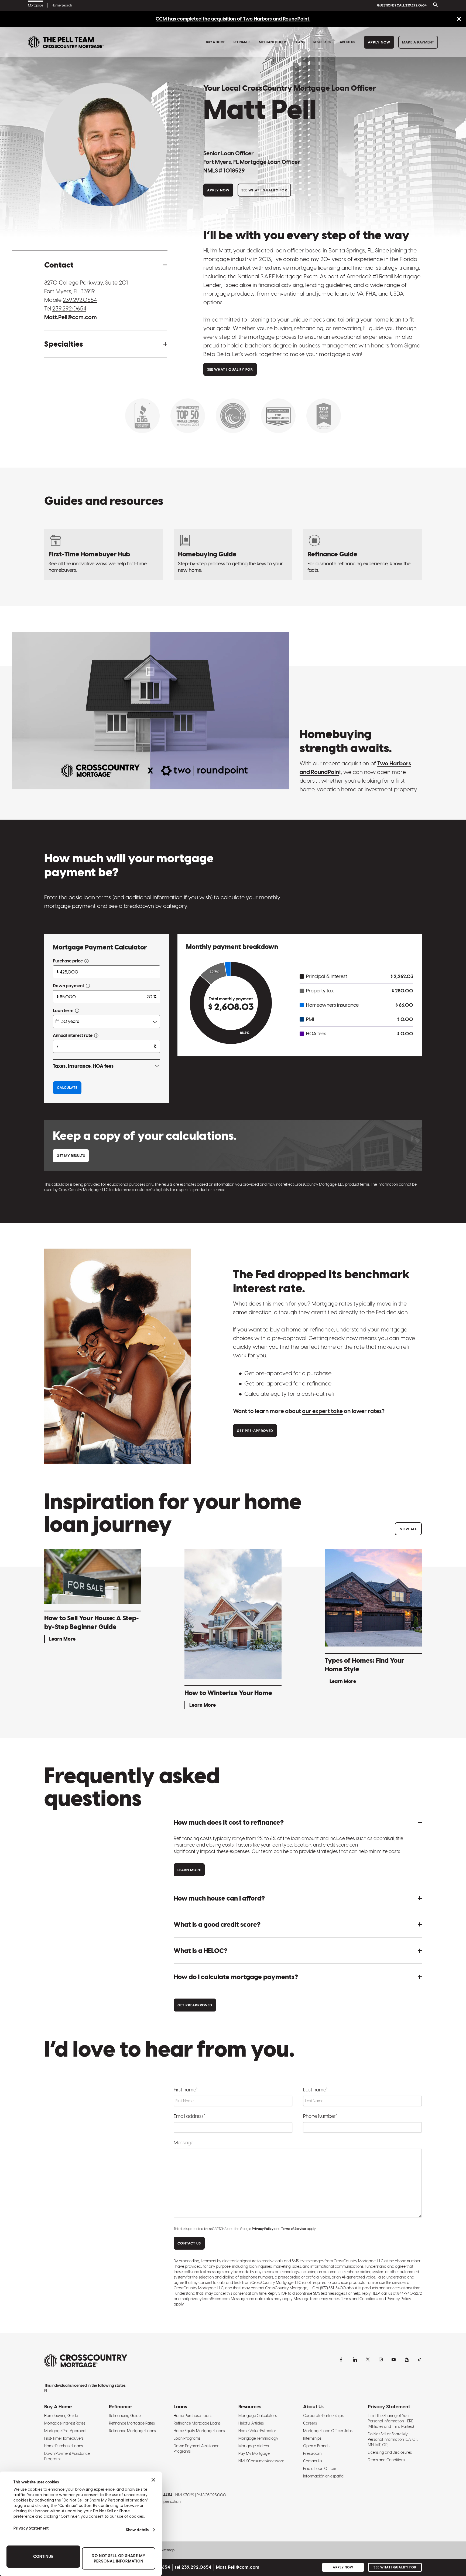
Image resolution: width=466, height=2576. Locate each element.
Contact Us (313, 2461)
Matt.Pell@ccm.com (71, 317)
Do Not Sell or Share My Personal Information (119, 2558)
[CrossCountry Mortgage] (66, 42)
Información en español (324, 2476)
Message (184, 2143)
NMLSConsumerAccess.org (261, 2461)
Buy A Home (215, 42)
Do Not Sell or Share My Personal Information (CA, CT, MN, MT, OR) (393, 2439)
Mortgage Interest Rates (65, 2423)
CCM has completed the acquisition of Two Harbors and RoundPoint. (233, 19)
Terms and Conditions (386, 2460)
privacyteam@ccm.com (209, 2299)
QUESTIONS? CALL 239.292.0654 (402, 5)
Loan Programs (187, 2438)
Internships (312, 2438)
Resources (322, 42)
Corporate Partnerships (323, 2416)
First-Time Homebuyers (64, 2438)
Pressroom (312, 2453)
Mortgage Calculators (258, 2416)
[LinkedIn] (355, 2359)
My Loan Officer (272, 42)
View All (408, 1529)
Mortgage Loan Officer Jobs (328, 2431)
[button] (106, 265)
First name (186, 2090)
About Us (347, 42)
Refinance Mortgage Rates (132, 2423)
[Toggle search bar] (434, 5)
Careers (310, 2423)
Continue (43, 2557)
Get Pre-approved (255, 1431)
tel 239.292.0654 (193, 2567)
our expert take (322, 1411)
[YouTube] (394, 2359)
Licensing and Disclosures (390, 2452)
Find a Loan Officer (320, 2469)
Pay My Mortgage (254, 2453)
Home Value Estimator (257, 2431)
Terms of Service (294, 2229)
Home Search (62, 5)
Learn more (189, 1870)
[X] (368, 2359)
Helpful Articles (251, 2423)
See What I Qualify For (264, 190)
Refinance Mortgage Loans (132, 2431)
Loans (300, 42)
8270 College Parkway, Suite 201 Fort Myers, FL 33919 (86, 287)
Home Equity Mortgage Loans (199, 2431)
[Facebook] (342, 2359)
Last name (315, 2090)
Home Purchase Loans (64, 2446)
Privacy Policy (263, 2229)
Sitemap (168, 2550)
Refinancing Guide (125, 2416)
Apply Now (379, 42)
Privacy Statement (31, 2528)
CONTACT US (189, 2243)
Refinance (242, 42)
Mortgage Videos (254, 2446)
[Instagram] (381, 2359)
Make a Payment (418, 42)
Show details (137, 2530)
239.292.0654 (80, 300)
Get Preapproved (195, 2005)
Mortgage (36, 5)
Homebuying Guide (61, 2416)
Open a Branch (316, 2446)
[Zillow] (407, 2359)
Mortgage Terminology (258, 2438)
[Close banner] (153, 2480)
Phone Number (320, 2116)
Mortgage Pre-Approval (65, 2431)
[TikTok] (420, 2359)
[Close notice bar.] (459, 19)
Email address (189, 2116)
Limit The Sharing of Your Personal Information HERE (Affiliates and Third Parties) (391, 2421)
